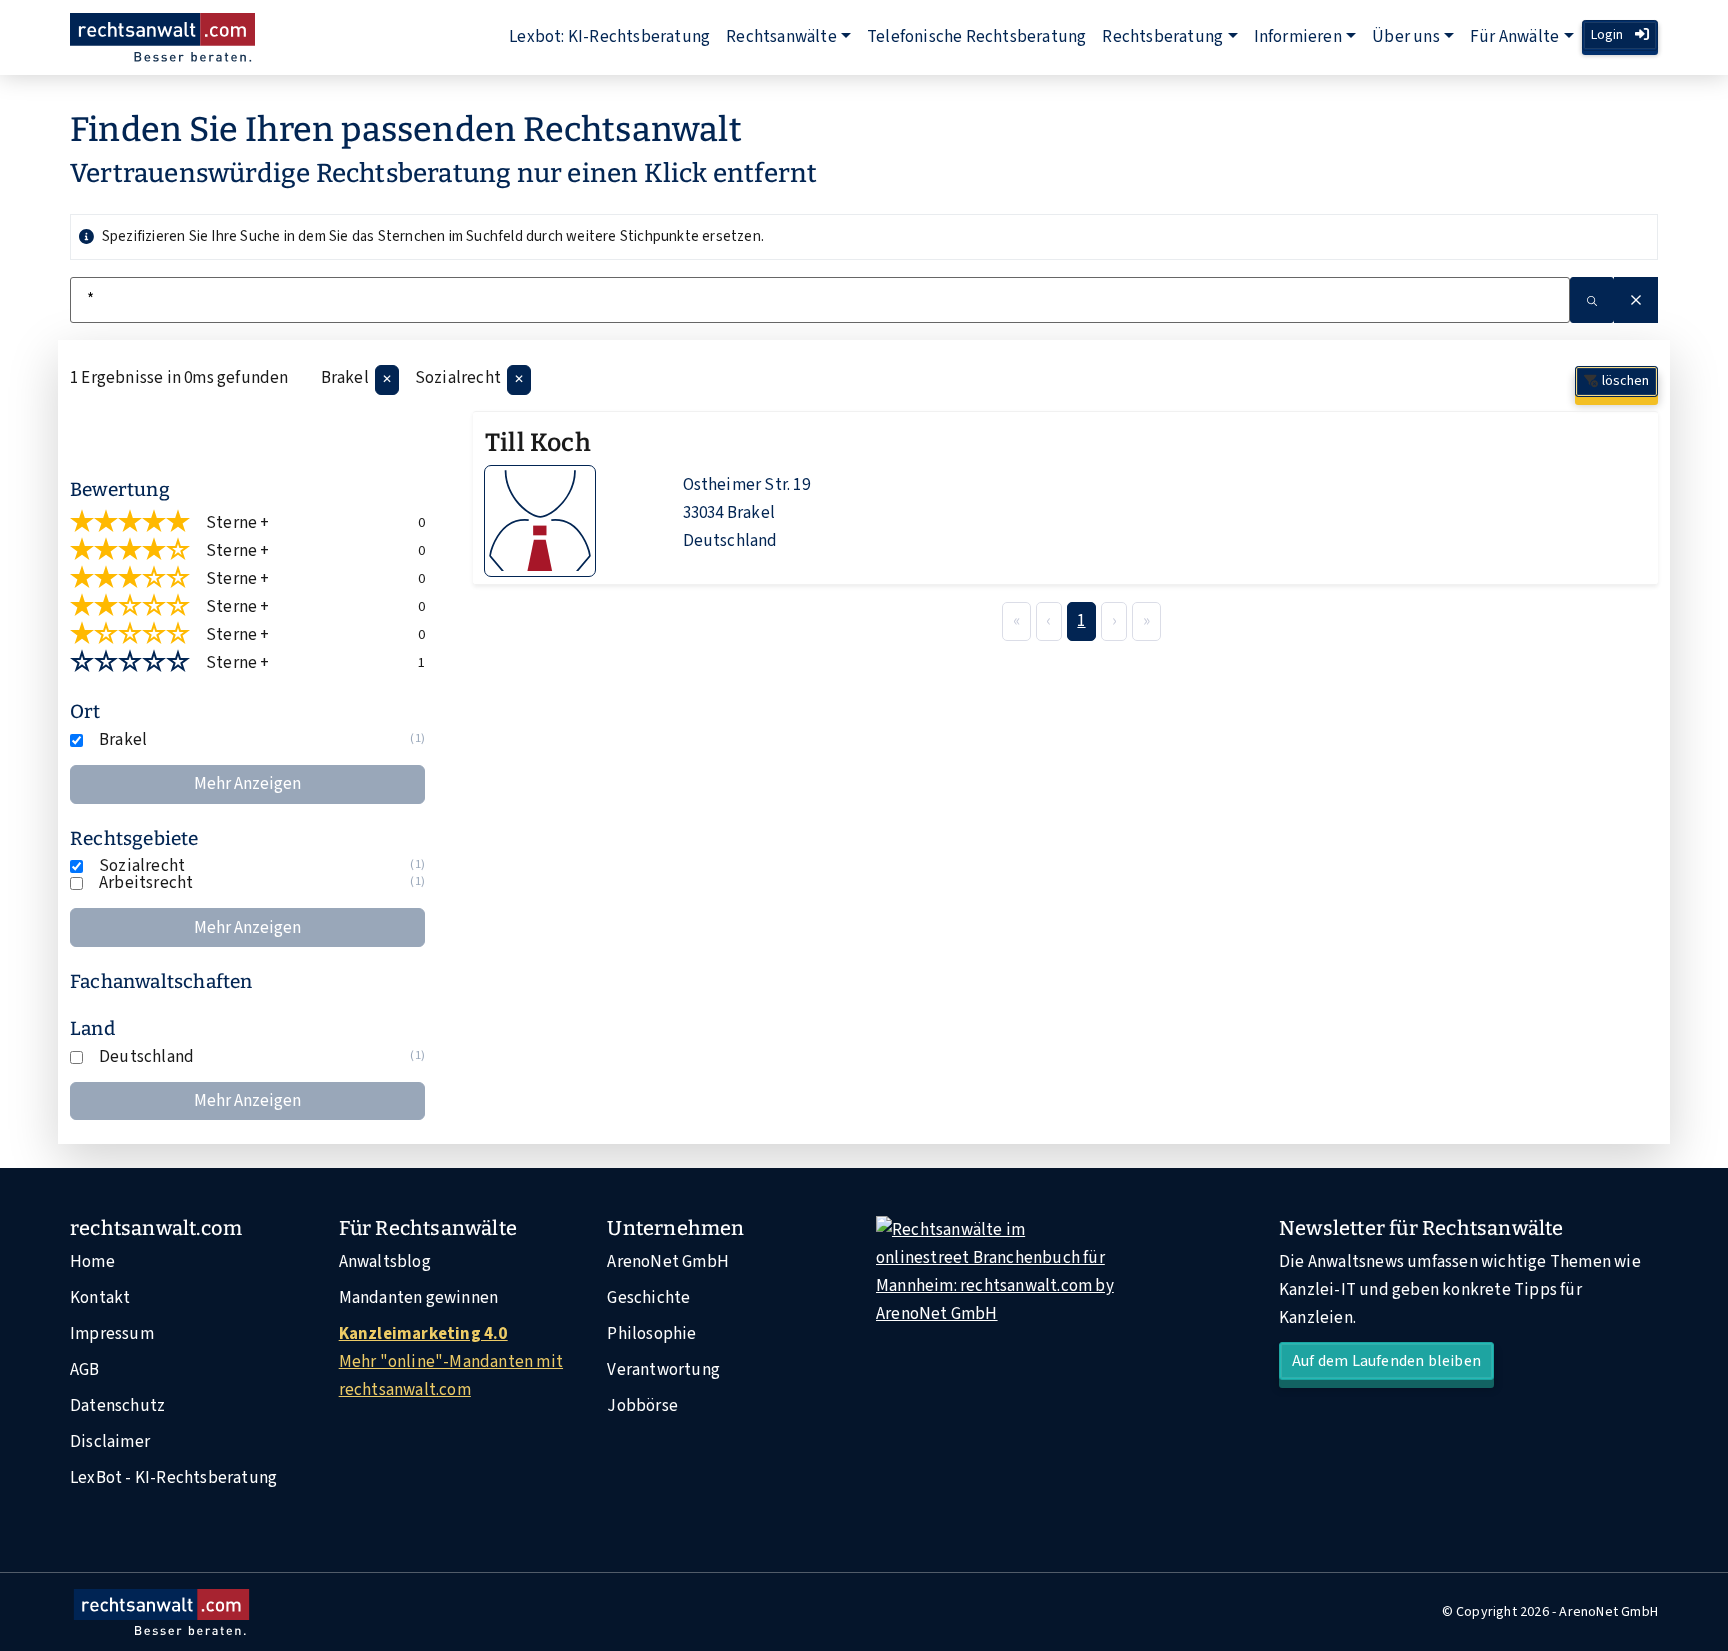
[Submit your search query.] (1592, 300)
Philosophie (651, 1334)
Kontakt (100, 1298)
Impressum (112, 1334)
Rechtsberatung (1162, 37)
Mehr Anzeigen (247, 784)
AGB (85, 1370)
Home (92, 1262)
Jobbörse (642, 1406)
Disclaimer (110, 1442)
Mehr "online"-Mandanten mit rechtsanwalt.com (451, 1362)
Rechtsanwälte (781, 37)
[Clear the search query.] (1636, 300)
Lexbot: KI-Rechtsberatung (609, 37)
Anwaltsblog (385, 1262)
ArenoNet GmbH (668, 1262)
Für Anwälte (1514, 37)
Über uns (1406, 37)
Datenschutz (117, 1406)
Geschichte (648, 1298)
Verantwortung (663, 1370)
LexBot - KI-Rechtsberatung (173, 1478)
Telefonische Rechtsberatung (976, 37)
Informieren (1298, 37)
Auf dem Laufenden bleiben (1386, 1361)
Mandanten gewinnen (419, 1298)
